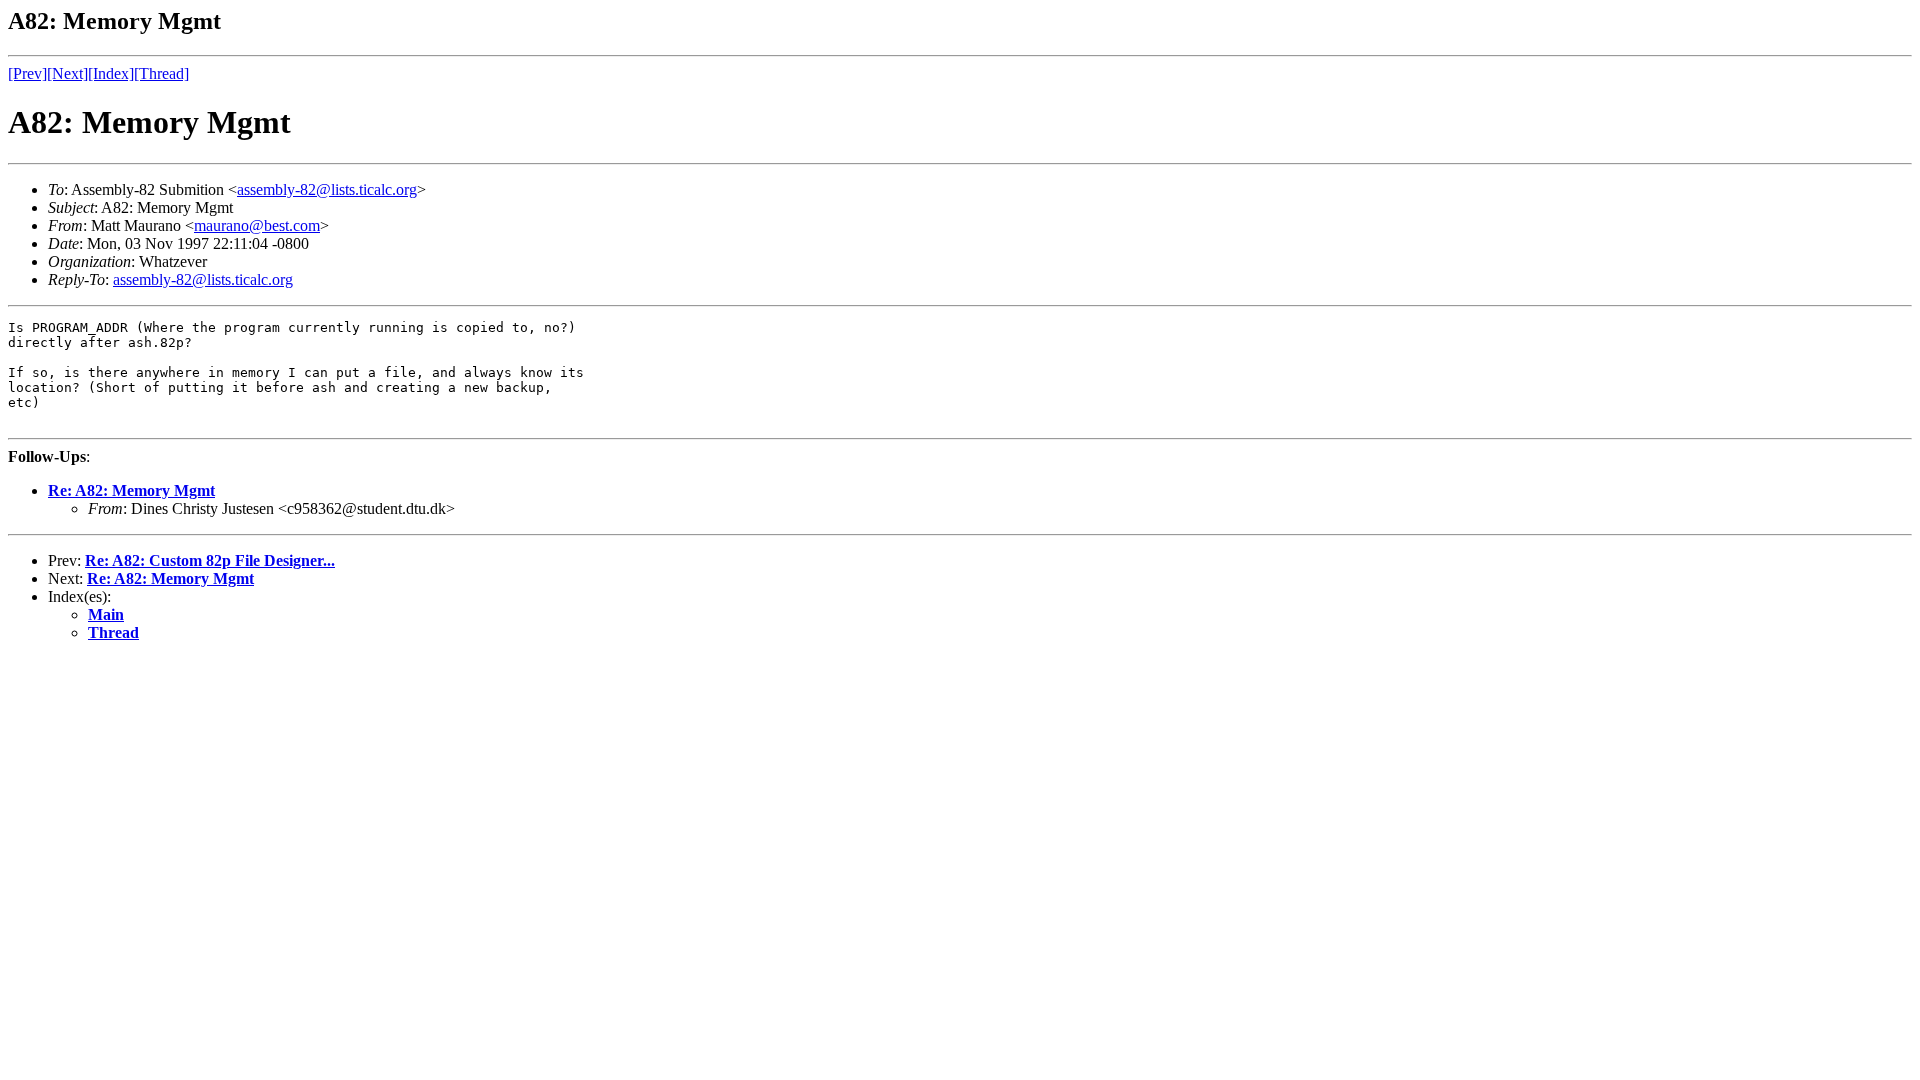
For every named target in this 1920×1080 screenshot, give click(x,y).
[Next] (67, 73)
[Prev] (27, 73)
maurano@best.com (257, 225)
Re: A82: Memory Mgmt (131, 490)
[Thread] (161, 73)
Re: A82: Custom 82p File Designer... (210, 560)
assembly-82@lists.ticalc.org (327, 189)
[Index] (111, 73)
